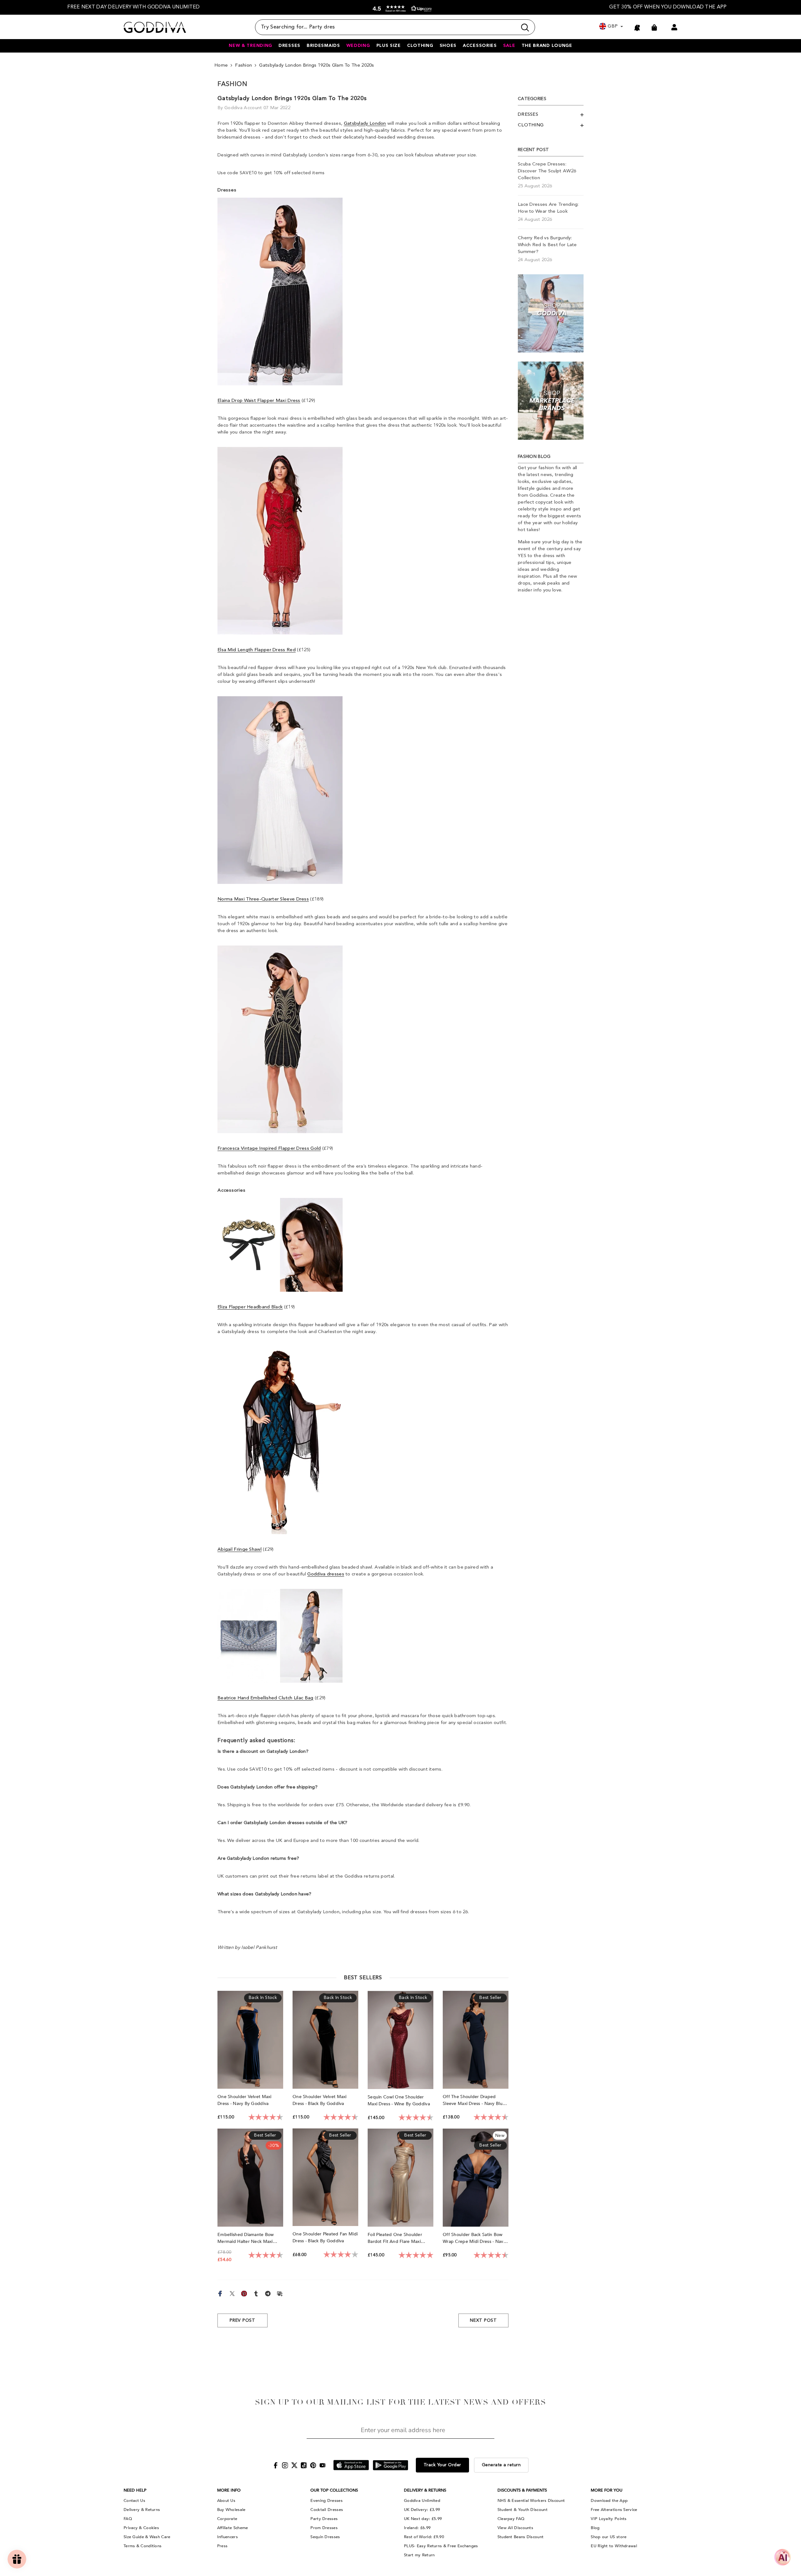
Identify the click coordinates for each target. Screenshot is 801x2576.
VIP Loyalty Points (609, 2519)
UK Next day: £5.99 (423, 2519)
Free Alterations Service (614, 2510)
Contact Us (134, 2501)
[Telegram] (268, 2293)
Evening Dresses (327, 2501)
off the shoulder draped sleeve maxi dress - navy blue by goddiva (474, 2100)
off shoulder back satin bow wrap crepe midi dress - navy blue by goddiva (474, 2238)
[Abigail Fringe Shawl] (280, 1440)
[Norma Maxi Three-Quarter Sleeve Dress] (280, 790)
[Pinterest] (244, 2293)
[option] (134, 7)
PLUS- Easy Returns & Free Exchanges (441, 2546)
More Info (229, 2490)
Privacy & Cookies (141, 2528)
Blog (595, 2528)
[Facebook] (220, 2293)
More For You (607, 2490)
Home (221, 66)
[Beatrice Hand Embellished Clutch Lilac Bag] (280, 1636)
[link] (551, 313)
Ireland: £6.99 (417, 2528)
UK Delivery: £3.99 (422, 2510)
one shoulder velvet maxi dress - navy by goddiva (245, 2100)
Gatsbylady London (365, 124)
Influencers (227, 2537)
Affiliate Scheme (233, 2528)
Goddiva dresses (326, 1574)
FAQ (128, 2519)
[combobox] (386, 27)
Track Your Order (442, 2465)
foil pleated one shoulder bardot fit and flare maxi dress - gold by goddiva (395, 2238)
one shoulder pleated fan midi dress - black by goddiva (325, 2237)
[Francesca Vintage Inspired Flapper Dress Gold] (280, 1040)
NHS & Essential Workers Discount (531, 2501)
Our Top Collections (334, 2490)
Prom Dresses (324, 2528)
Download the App (609, 2501)
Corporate (227, 2519)
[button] (401, 9)
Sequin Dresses (325, 2537)
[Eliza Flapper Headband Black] (280, 1245)
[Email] (280, 2293)
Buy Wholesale (231, 2510)
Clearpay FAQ (511, 2519)
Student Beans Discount (521, 2537)
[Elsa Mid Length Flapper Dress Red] (280, 541)
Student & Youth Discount (523, 2510)
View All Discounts (515, 2528)
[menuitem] (551, 115)
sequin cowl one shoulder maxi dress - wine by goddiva (399, 2100)
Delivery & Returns (142, 2510)
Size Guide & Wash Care (147, 2537)
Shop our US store (609, 2537)
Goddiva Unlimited (422, 2501)
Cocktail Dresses (327, 2510)
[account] (674, 27)
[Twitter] (232, 2293)
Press (222, 2546)
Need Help (135, 2490)
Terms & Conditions (143, 2546)
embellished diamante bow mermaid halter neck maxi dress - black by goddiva (246, 2238)
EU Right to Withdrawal (614, 2546)
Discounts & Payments (522, 2490)
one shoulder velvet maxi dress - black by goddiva (320, 2100)
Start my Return (419, 2555)
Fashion (243, 66)
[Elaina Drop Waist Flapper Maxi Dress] (280, 292)
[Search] (395, 27)
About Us (226, 2501)
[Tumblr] (256, 2293)
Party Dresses (324, 2519)
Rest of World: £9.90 (424, 2537)
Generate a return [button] (501, 2465)
